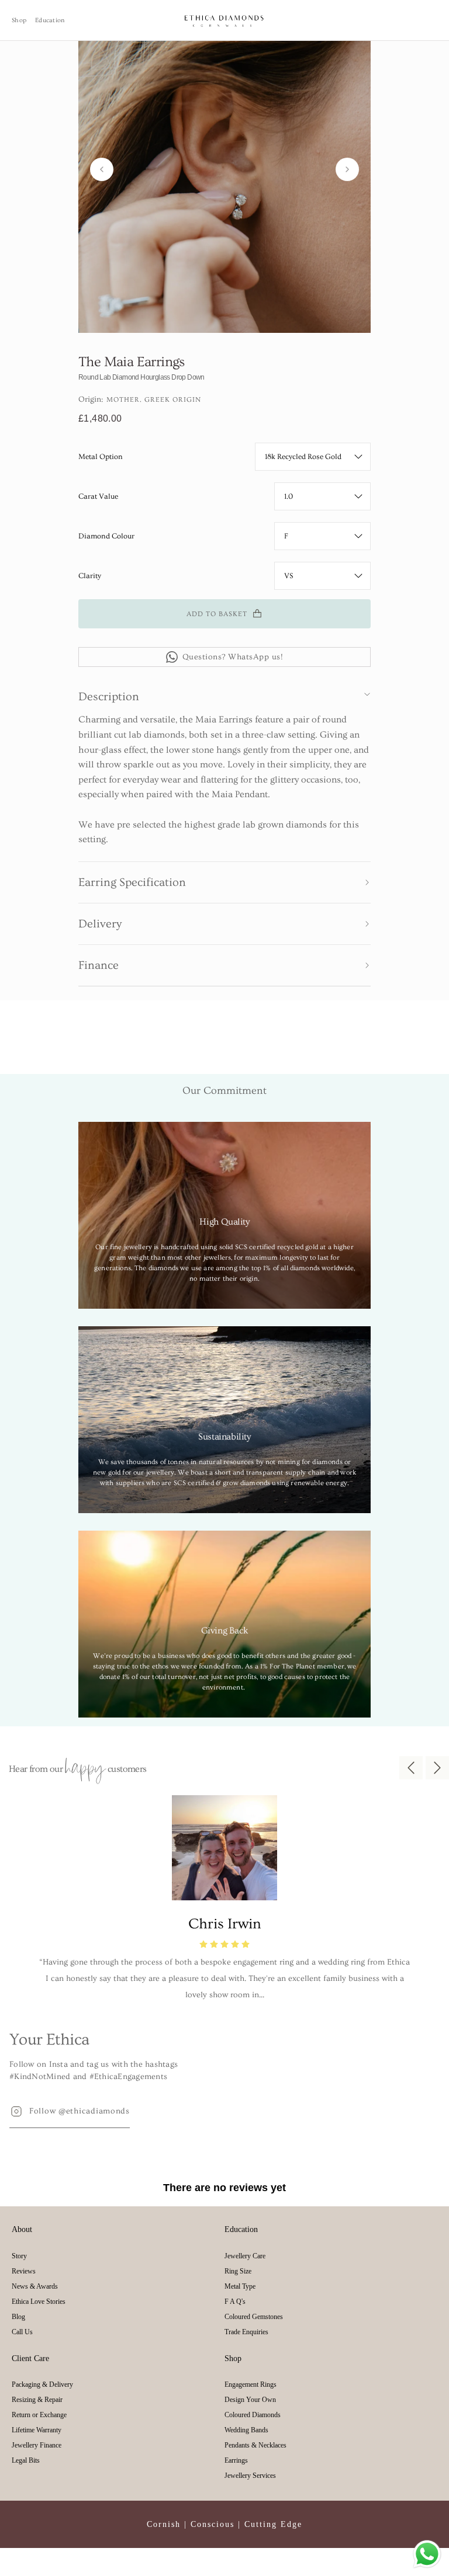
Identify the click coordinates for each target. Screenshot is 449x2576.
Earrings (236, 2460)
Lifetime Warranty (37, 2430)
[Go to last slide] (102, 169)
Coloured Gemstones (254, 2317)
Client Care (30, 2358)
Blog (18, 2317)
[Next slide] (347, 169)
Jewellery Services (250, 2476)
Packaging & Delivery (42, 2384)
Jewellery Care (245, 2256)
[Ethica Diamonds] (224, 20)
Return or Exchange (39, 2415)
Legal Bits (26, 2460)
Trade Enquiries (246, 2332)
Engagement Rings (251, 2384)
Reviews (24, 2271)
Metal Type (240, 2286)
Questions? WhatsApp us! (233, 657)
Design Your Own (250, 2400)
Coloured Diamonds (253, 2415)
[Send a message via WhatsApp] (427, 2554)
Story (19, 2256)
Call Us (22, 2332)
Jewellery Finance (37, 2445)
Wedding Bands (246, 2430)
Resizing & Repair (37, 2400)
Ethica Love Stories (39, 2302)
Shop (19, 20)
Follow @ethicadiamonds (80, 2111)
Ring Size (238, 2271)
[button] (224, 694)
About (22, 2229)
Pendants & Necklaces (255, 2445)
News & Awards (35, 2286)
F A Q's (235, 2302)
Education (50, 20)
